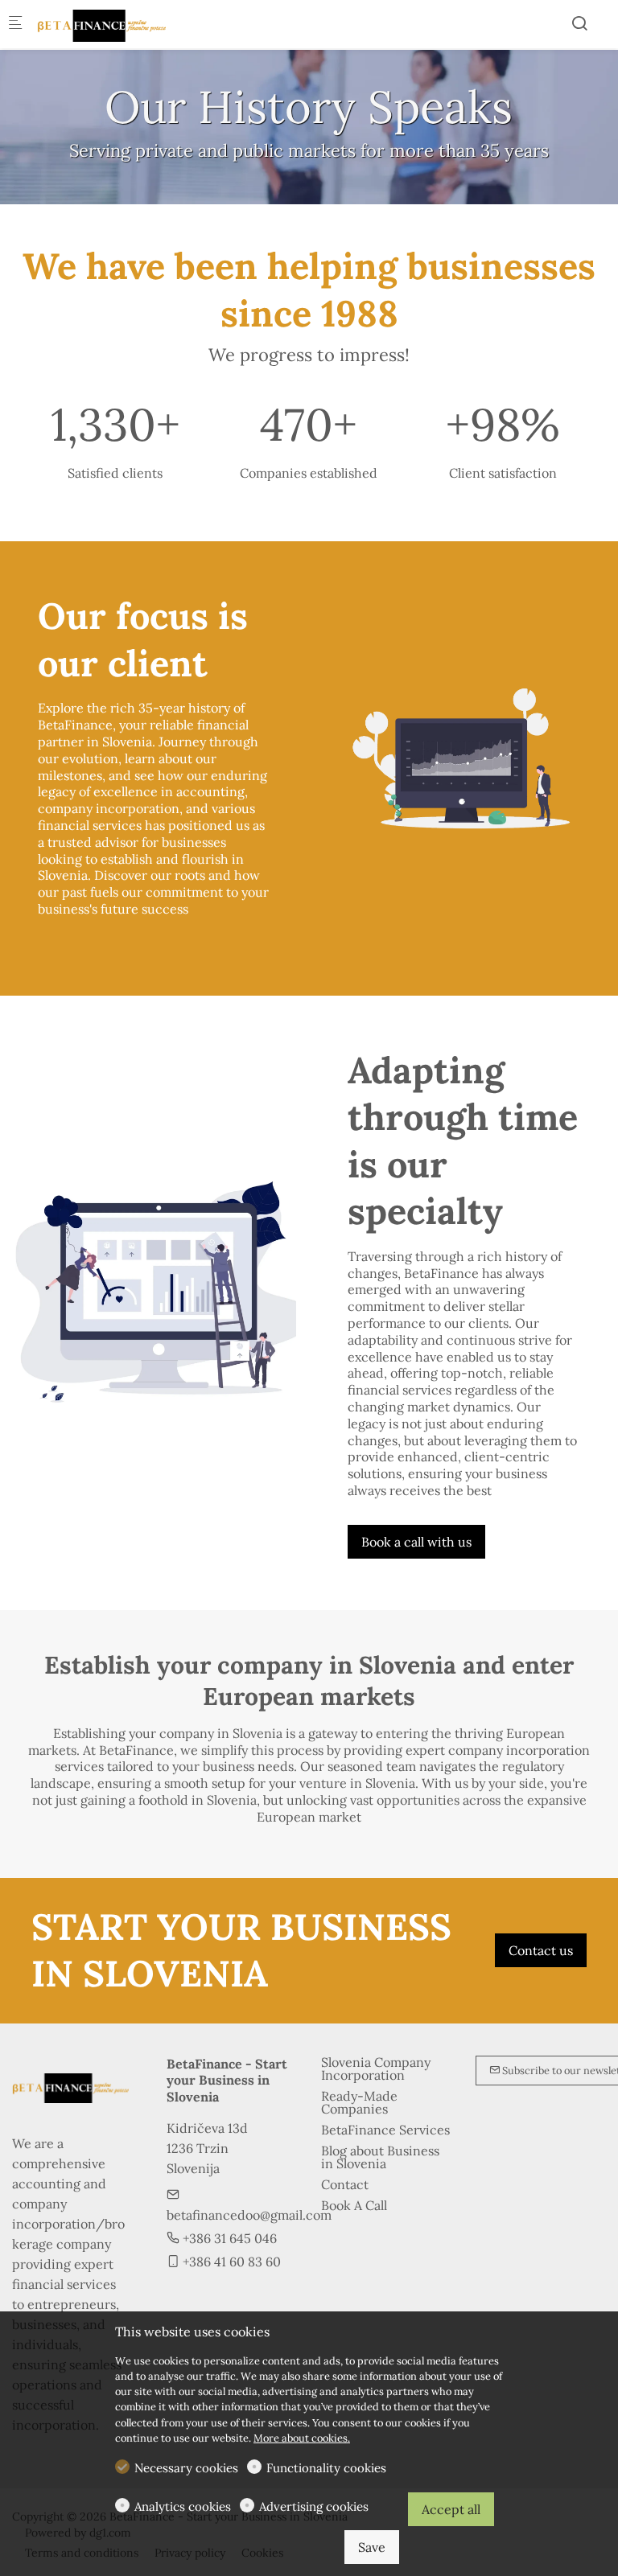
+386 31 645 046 (228, 2238)
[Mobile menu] (15, 25)
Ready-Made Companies (359, 2102)
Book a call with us (416, 1542)
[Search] (579, 23)
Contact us (541, 1950)
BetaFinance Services (385, 2130)
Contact (345, 2184)
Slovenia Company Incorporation (376, 2069)
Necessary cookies (186, 2468)
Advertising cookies (314, 2506)
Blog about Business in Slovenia (380, 2157)
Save (372, 2547)
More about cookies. (302, 2438)
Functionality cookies (326, 2468)
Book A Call (354, 2205)
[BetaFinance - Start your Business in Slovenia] (101, 24)
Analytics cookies (183, 2506)
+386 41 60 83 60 (230, 2262)
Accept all (451, 2509)
